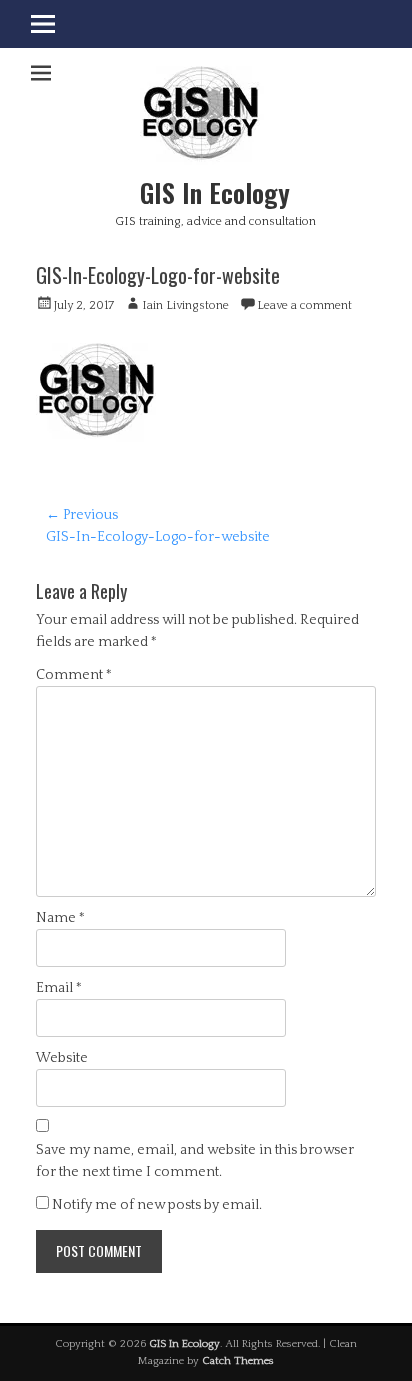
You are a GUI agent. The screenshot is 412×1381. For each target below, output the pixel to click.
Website (62, 1058)
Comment (74, 675)
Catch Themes (238, 1361)
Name (60, 918)
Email (59, 988)
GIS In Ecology (215, 192)
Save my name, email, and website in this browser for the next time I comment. (195, 1161)
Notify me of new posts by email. (157, 1205)
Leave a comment (304, 305)
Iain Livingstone (185, 305)
